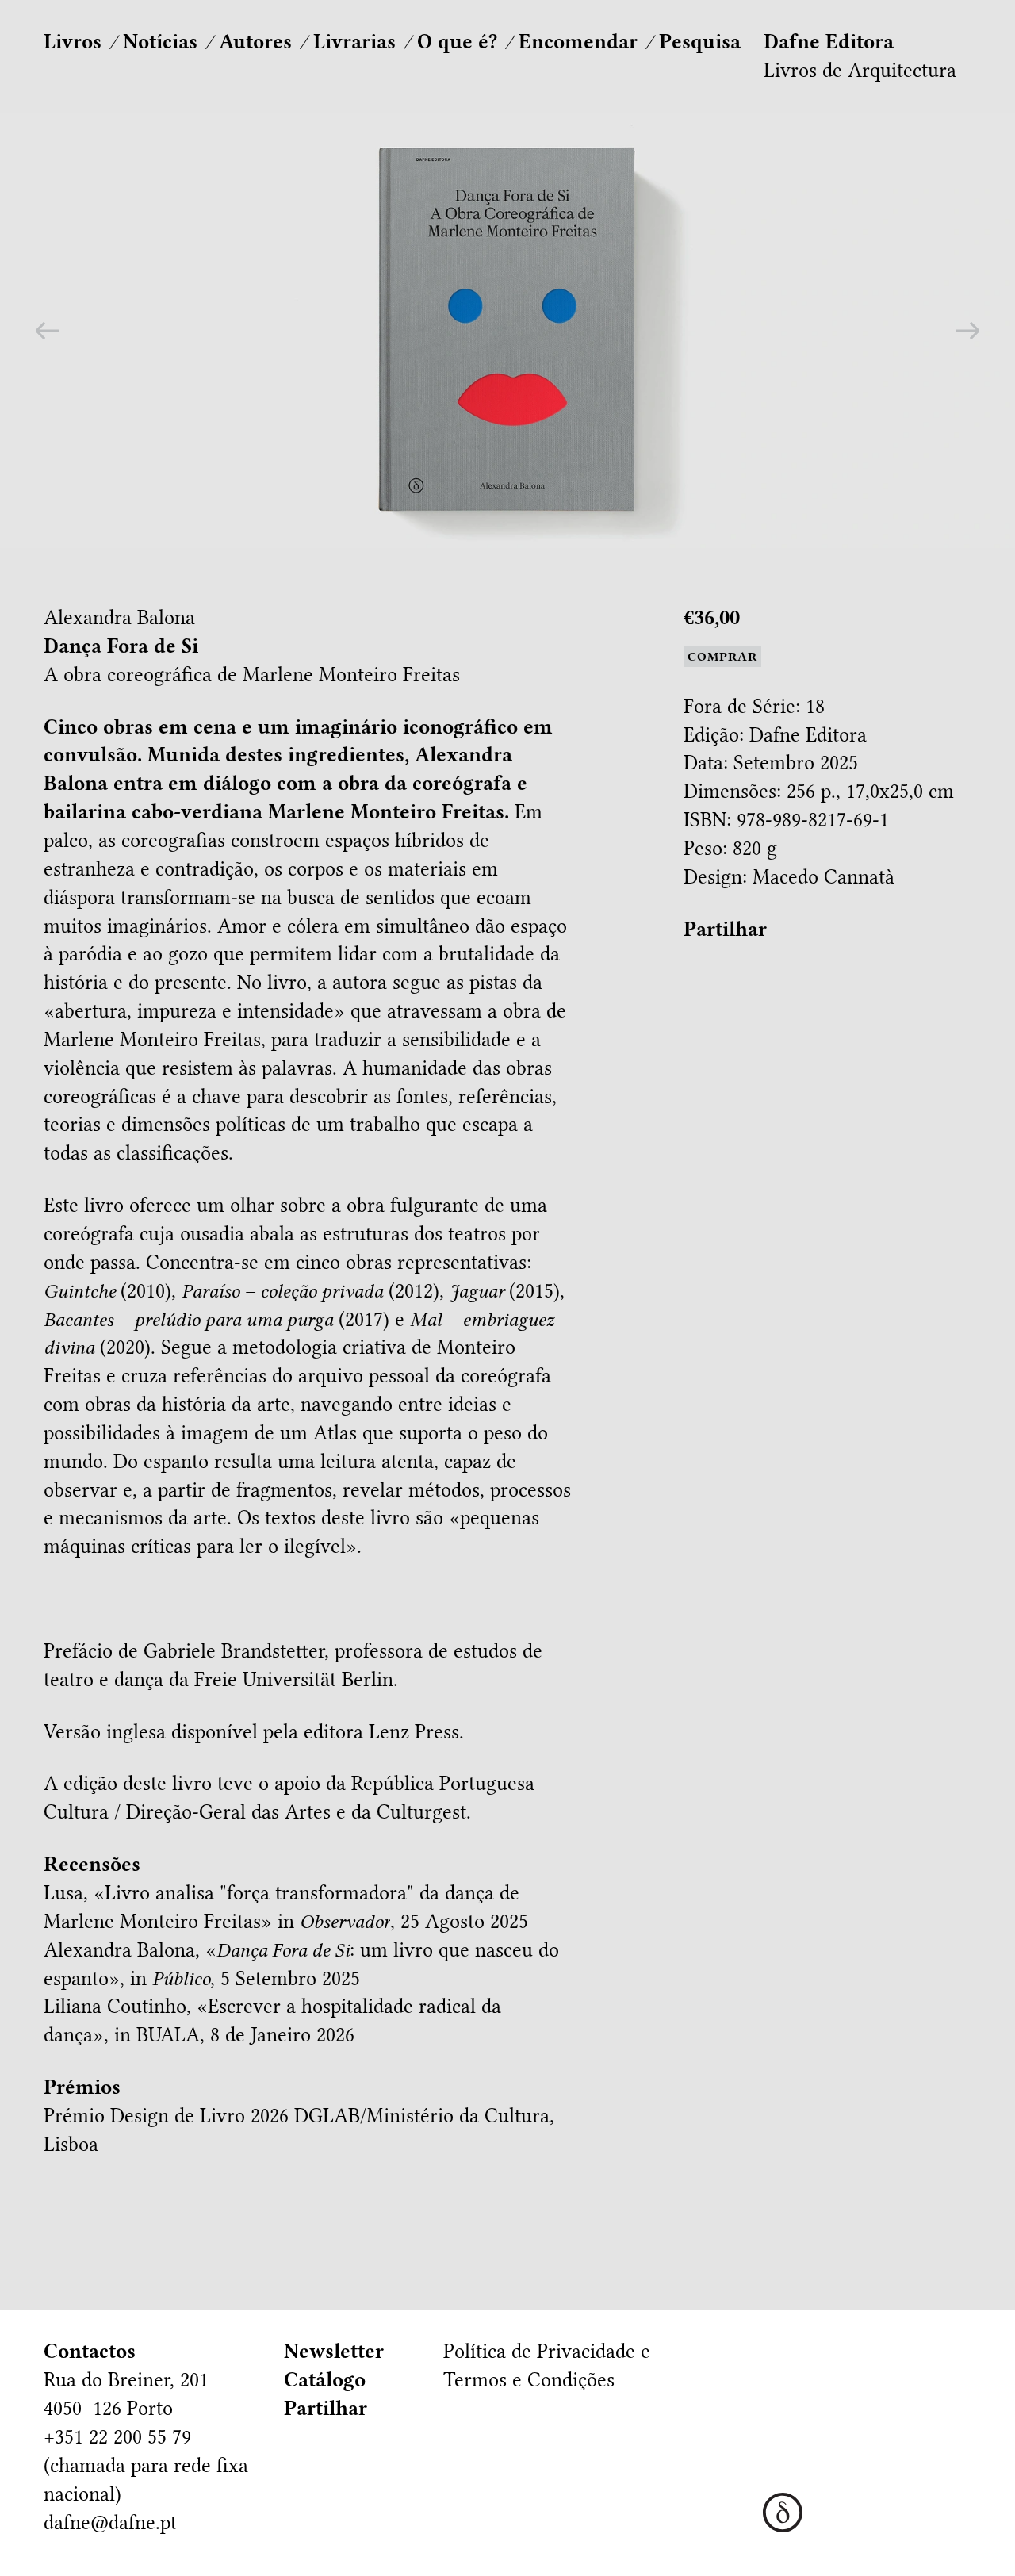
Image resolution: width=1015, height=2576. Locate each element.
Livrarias (354, 42)
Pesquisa (700, 42)
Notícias (160, 42)
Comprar (722, 657)
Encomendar (578, 42)
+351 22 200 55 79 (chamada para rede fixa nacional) (146, 2465)
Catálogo (325, 2380)
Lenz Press (414, 1732)
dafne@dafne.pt (110, 2522)
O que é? (457, 42)
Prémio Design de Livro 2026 (166, 2116)
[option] (507, 330)
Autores (255, 42)
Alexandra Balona (119, 617)
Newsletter (334, 2351)
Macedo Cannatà (823, 877)
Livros (73, 42)
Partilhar (725, 929)
